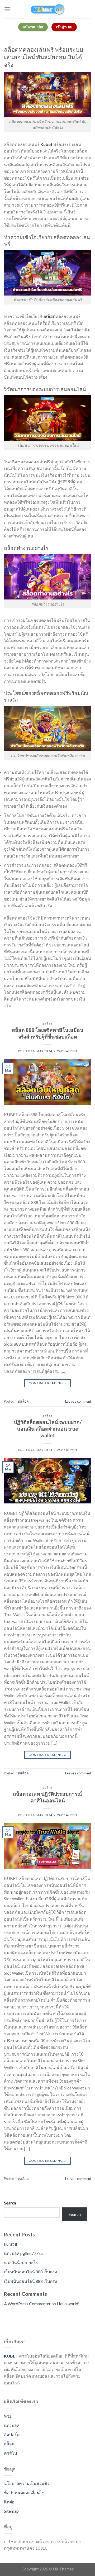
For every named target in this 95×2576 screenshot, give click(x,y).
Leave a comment (78, 1401)
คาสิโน (11, 2453)
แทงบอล (12, 2425)
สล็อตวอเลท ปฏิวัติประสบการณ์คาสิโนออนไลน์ (47, 1797)
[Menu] (7, 9)
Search (10, 2203)
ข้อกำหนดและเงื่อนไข (24, 2492)
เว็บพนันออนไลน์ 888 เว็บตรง (30, 2272)
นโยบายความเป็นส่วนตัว (27, 2483)
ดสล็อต (47, 1024)
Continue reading (47, 1383)
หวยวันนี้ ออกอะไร (21, 2262)
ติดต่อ (9, 2502)
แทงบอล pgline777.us (24, 2253)
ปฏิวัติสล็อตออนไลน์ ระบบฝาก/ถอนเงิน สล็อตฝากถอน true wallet (48, 1429)
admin (71, 1051)
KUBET (11, 2356)
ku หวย (10, 2244)
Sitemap (11, 2511)
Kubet (46, 144)
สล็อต (9, 2444)
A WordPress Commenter (27, 2304)
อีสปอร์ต (12, 2434)
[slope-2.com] (47, 9)
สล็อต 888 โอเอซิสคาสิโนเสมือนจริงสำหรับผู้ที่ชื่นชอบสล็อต (48, 1033)
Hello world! (68, 2304)
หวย (8, 2416)
